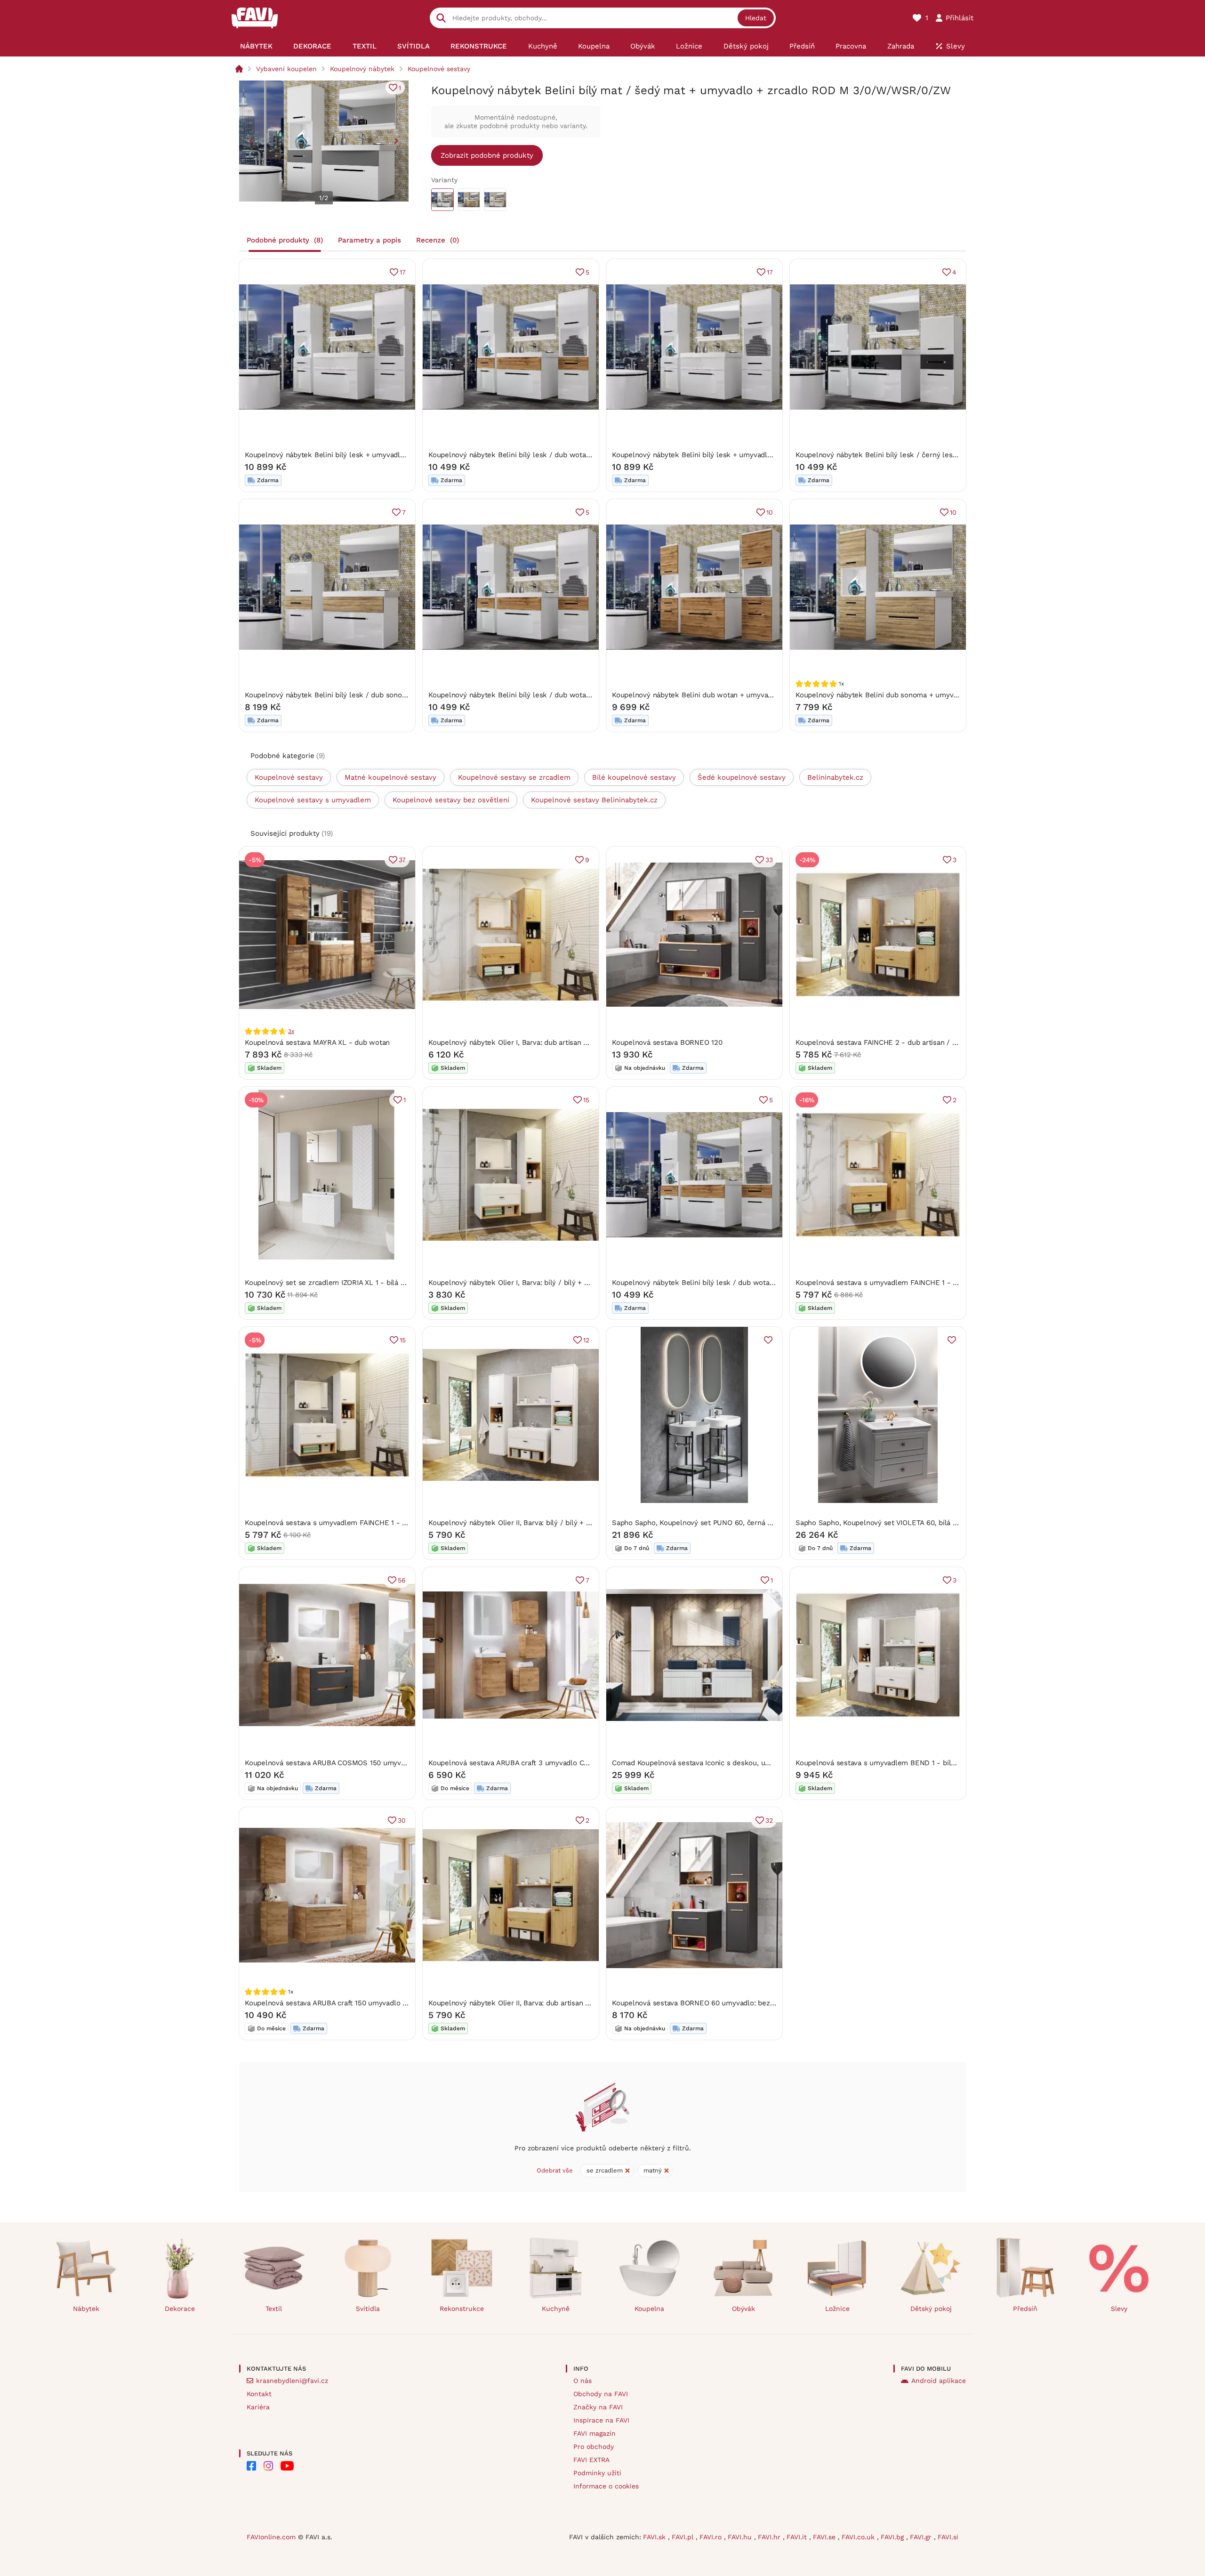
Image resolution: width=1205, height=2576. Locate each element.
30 (402, 1820)
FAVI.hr (770, 2537)
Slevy (1119, 2309)
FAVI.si (948, 2537)
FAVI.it (798, 2537)
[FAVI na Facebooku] (251, 2466)
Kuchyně (556, 2309)
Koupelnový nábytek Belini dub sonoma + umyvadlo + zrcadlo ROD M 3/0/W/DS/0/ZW (939, 695)
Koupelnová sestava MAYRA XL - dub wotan (317, 1042)
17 (403, 272)
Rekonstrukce (462, 2309)
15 (586, 1100)
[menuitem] (256, 46)
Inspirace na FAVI (601, 2420)
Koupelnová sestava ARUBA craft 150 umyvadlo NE (329, 2003)
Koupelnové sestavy (439, 69)
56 (402, 1580)
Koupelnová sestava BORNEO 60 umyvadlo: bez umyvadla (708, 2003)
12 (586, 1340)
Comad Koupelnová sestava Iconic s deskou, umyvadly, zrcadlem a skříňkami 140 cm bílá (759, 1763)
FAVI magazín (594, 2433)
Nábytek (86, 2309)
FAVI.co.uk (859, 2537)
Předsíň (1025, 2309)
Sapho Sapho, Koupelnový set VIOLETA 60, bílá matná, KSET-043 (903, 1523)
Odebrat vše (555, 2170)
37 (402, 860)
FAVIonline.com (271, 2537)
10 (770, 512)
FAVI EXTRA (591, 2460)
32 (769, 1820)
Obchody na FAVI (601, 2394)
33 (769, 860)
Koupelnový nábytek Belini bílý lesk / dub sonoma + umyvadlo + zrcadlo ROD (374, 695)
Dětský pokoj (931, 2309)
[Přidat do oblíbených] (768, 1340)
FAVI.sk (655, 2537)
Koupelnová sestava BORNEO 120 (667, 1042)
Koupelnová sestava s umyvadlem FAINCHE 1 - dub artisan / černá (906, 1283)
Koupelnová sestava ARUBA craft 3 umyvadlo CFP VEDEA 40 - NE (537, 1763)
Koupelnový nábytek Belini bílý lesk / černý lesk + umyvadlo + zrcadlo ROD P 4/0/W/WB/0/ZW (954, 455)
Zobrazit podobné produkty (487, 155)
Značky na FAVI (598, 2407)
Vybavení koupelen (286, 69)
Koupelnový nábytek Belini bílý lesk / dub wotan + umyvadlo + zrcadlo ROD (554, 455)
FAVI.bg (893, 2537)
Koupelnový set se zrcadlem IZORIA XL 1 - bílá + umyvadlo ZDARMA (357, 1283)
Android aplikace (939, 2381)
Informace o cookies (606, 2486)
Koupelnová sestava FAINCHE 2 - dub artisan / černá (883, 1042)
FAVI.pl (684, 2537)
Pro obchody (594, 2447)
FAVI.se (825, 2537)
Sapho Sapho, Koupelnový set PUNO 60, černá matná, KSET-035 (719, 1523)
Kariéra (258, 2407)
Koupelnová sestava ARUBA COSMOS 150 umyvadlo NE (336, 1763)
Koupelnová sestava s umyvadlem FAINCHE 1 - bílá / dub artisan (352, 1523)
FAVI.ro (712, 2537)
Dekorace (180, 2309)
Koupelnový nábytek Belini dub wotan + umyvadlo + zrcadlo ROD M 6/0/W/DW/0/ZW (753, 695)
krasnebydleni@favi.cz (292, 2381)
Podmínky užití (597, 2473)
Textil (274, 2309)
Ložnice (837, 2309)
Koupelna (649, 2309)
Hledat (756, 18)
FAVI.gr (922, 2537)
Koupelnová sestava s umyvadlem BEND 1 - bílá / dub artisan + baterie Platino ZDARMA (941, 1763)
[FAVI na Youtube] (287, 2466)
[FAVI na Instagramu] (268, 2466)
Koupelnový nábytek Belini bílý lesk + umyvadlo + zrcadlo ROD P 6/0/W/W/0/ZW (379, 455)
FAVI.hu (741, 2537)
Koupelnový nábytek (362, 69)
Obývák (743, 2309)
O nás (582, 2381)
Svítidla (368, 2309)
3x (291, 1031)
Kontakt (259, 2394)
